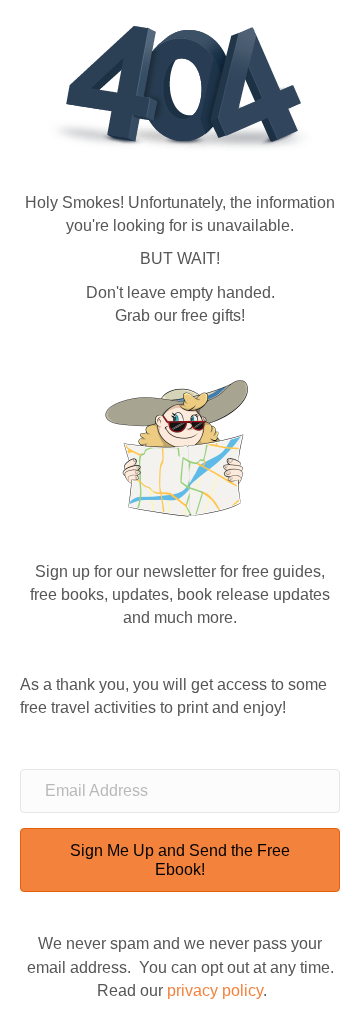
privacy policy (215, 990)
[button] (180, 860)
